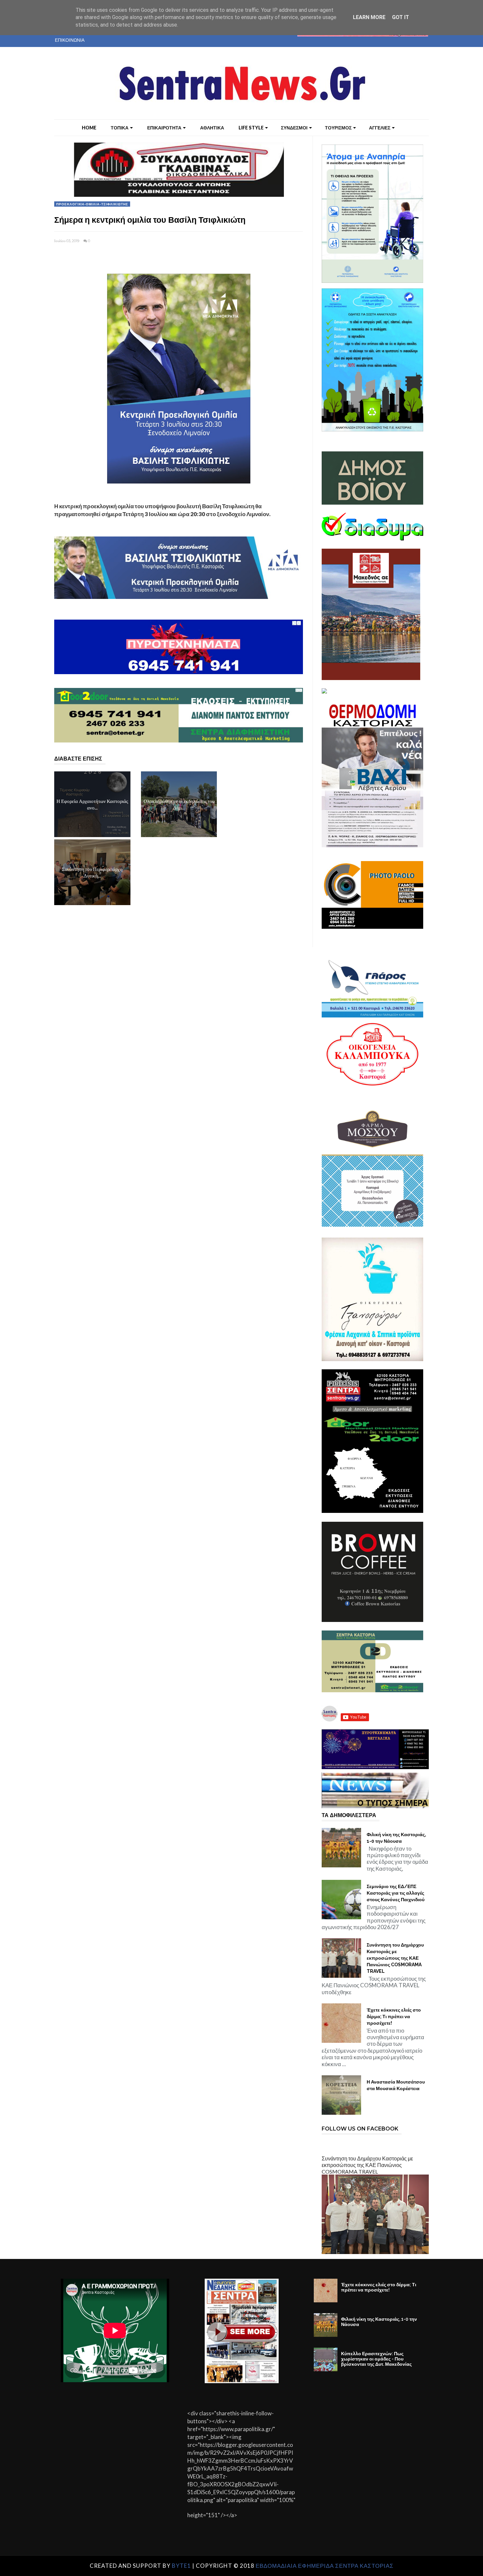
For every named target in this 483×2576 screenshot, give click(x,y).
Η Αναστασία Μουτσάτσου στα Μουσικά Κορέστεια (396, 2085)
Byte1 (181, 2566)
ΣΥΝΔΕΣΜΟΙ (294, 128)
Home (89, 128)
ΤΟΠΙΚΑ (120, 128)
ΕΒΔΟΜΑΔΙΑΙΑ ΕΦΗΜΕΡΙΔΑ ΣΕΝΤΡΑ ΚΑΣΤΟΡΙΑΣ (325, 2566)
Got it (401, 17)
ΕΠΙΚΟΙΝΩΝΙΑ (70, 40)
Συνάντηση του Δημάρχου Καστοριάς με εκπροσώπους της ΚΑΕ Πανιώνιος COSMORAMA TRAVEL (395, 1958)
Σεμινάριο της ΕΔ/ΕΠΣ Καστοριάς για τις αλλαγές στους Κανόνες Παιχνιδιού (396, 1893)
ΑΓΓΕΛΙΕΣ (380, 128)
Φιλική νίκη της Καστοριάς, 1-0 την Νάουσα (396, 1838)
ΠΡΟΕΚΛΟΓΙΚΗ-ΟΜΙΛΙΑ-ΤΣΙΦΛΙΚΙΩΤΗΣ (92, 204)
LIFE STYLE (251, 128)
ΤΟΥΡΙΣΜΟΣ (338, 128)
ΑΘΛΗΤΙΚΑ (212, 128)
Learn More (369, 17)
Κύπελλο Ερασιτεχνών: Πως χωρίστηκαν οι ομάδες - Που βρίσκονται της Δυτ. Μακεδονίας (376, 2359)
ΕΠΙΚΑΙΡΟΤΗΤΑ (164, 128)
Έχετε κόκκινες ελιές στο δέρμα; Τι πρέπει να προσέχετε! (394, 2017)
